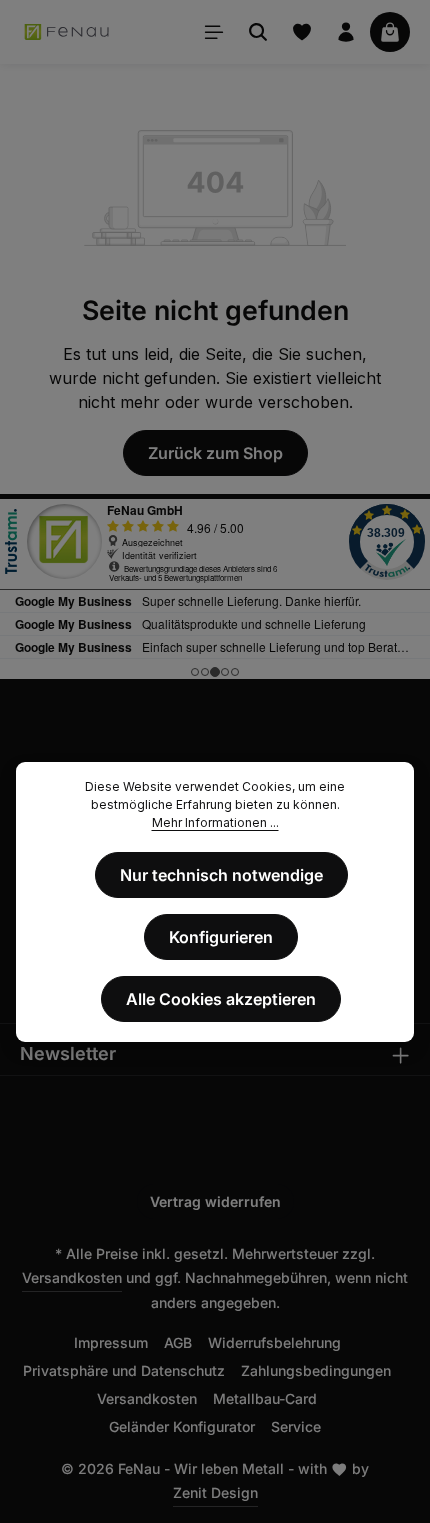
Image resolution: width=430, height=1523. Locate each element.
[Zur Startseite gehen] (67, 32)
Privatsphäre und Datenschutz (124, 1370)
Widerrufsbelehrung (274, 1342)
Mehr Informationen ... (215, 822)
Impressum (111, 1342)
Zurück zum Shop (215, 453)
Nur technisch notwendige (221, 875)
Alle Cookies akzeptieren (221, 999)
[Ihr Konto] (346, 32)
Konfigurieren (221, 937)
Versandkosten (72, 1277)
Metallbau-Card (265, 1398)
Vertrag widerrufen (215, 1201)
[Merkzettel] (302, 32)
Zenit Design (215, 1492)
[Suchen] (258, 32)
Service (296, 1426)
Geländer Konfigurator (182, 1426)
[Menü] (214, 32)
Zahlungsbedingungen (316, 1370)
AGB (178, 1342)
